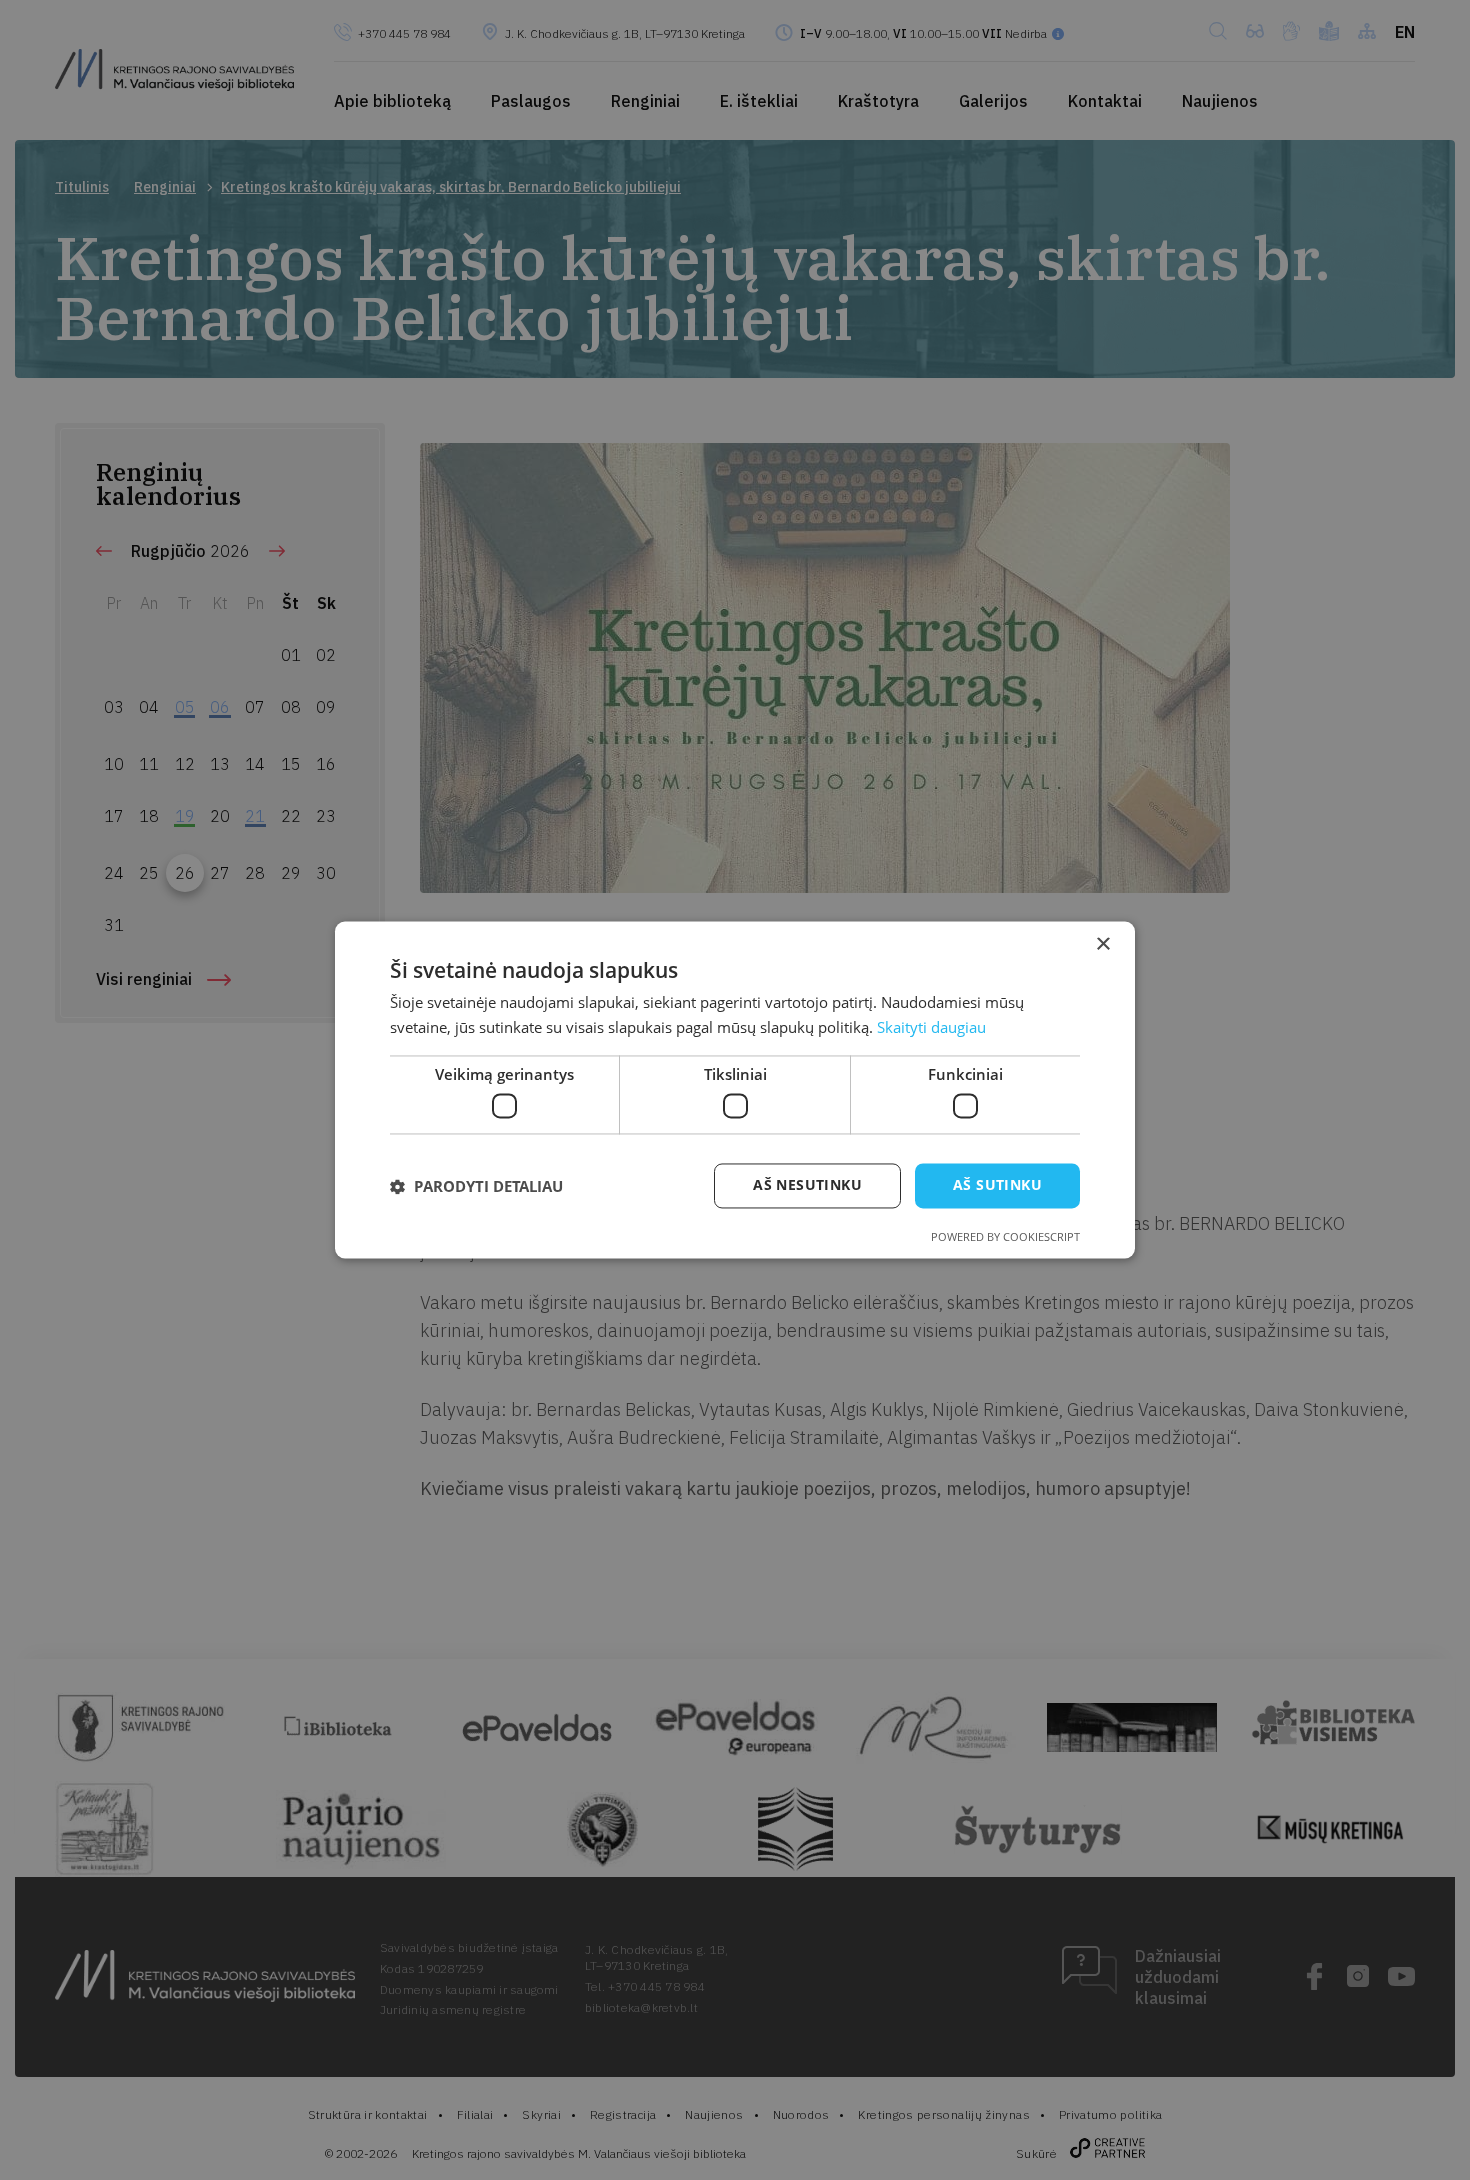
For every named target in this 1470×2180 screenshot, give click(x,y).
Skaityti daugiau (931, 1028)
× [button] (1102, 944)
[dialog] (735, 1090)
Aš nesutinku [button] (807, 1185)
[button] (476, 1186)
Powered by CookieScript (1005, 1237)
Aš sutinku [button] (997, 1185)
